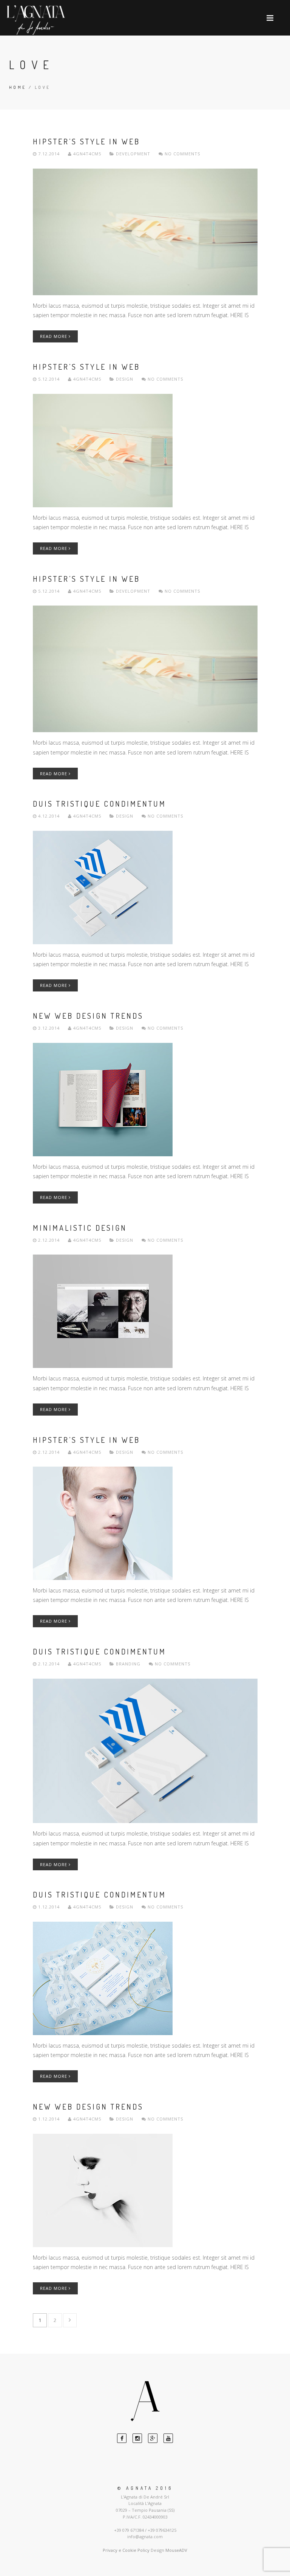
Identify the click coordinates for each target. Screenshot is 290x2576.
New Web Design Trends (88, 1016)
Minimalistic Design (80, 1228)
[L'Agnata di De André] (36, 20)
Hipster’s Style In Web (86, 141)
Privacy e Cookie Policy (126, 2550)
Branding (128, 1664)
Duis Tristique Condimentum (99, 804)
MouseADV (176, 2550)
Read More (54, 336)
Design (125, 379)
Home (18, 87)
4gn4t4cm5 (87, 154)
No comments (182, 154)
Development (133, 154)
